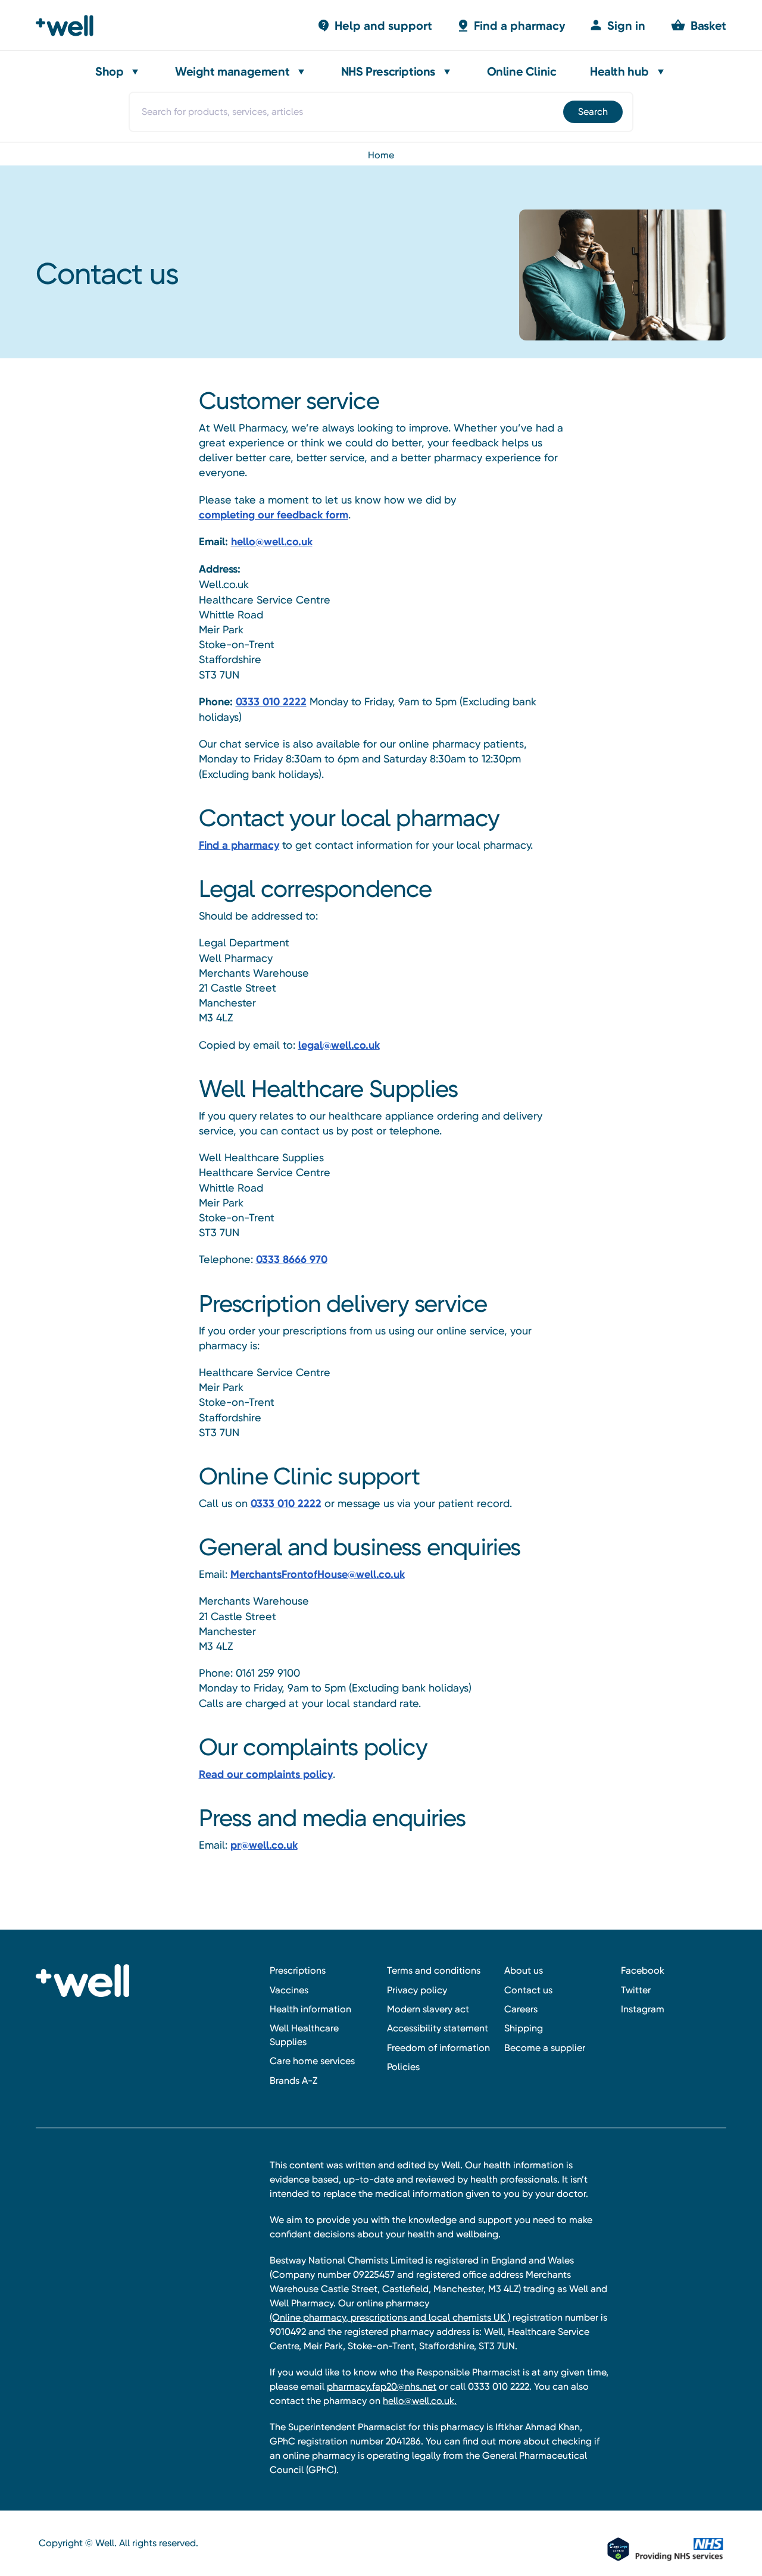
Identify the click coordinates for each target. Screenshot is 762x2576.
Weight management (232, 71)
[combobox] (381, 112)
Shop (109, 71)
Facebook (643, 1970)
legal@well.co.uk (339, 1045)
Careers (521, 2009)
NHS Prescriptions (388, 71)
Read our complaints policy (266, 1774)
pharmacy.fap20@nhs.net (382, 2386)
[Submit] (592, 112)
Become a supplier (545, 2048)
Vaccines (289, 1990)
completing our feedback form (274, 515)
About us (524, 1970)
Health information (310, 2009)
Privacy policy (417, 1990)
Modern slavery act (428, 2009)
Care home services (312, 2061)
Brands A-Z (293, 2081)
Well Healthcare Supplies (304, 2035)
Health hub (619, 71)
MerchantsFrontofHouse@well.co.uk (318, 1574)
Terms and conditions (434, 1970)
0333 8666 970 (292, 1259)
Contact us (528, 1990)
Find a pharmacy (239, 845)
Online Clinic (522, 71)
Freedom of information (438, 2048)
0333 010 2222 (271, 702)
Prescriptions (298, 1970)
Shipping (524, 2028)
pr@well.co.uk (264, 1845)
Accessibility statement (438, 2028)
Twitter (636, 1990)
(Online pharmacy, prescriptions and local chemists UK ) (390, 2317)
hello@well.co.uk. (420, 2401)
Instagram (643, 2009)
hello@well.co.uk (272, 542)
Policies (403, 2067)
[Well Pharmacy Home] (70, 26)
